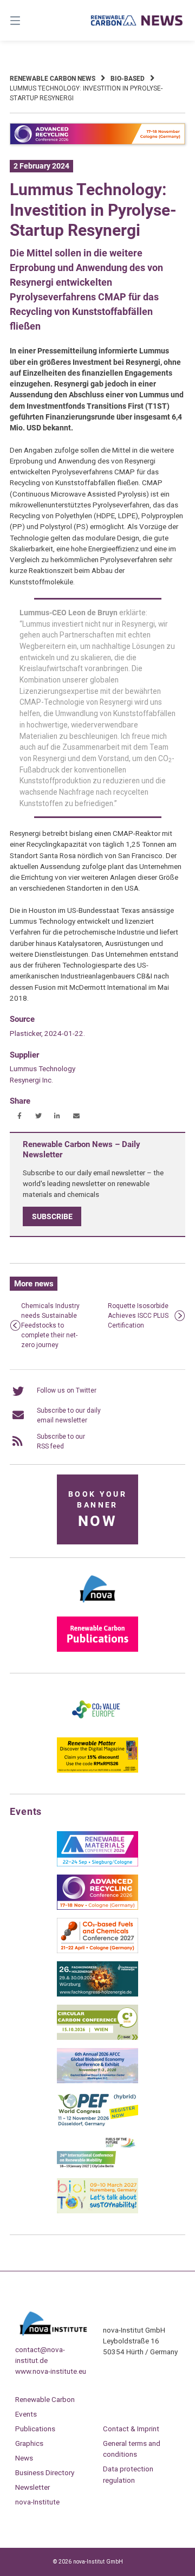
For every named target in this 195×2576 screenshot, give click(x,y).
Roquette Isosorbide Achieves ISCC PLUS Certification (138, 1316)
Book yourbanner (97, 1510)
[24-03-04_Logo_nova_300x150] (97, 1606)
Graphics (29, 2443)
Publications (35, 2429)
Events (26, 2414)
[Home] (137, 20)
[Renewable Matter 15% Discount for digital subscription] (97, 1770)
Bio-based (128, 79)
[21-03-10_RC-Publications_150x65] (97, 1650)
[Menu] (27, 20)
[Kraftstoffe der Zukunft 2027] (97, 2168)
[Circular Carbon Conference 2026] (97, 2038)
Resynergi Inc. (31, 1080)
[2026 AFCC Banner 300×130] (97, 2081)
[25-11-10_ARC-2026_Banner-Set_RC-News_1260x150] (97, 143)
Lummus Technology (43, 1068)
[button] (19, 1116)
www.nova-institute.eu (51, 2371)
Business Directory (45, 2472)
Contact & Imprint (131, 2429)
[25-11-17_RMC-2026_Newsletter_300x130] (97, 1864)
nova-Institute (37, 2502)
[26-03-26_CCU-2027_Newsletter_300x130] (97, 1951)
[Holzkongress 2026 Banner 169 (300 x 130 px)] (97, 1994)
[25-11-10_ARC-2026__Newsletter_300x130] (97, 1908)
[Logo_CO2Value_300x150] (97, 1727)
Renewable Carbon (45, 2399)
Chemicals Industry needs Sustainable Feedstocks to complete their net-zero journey (50, 1325)
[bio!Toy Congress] (97, 2211)
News (24, 2458)
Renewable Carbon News (53, 79)
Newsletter (32, 2487)
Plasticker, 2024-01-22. (47, 1033)
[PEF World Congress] (97, 2124)
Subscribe (52, 1216)
